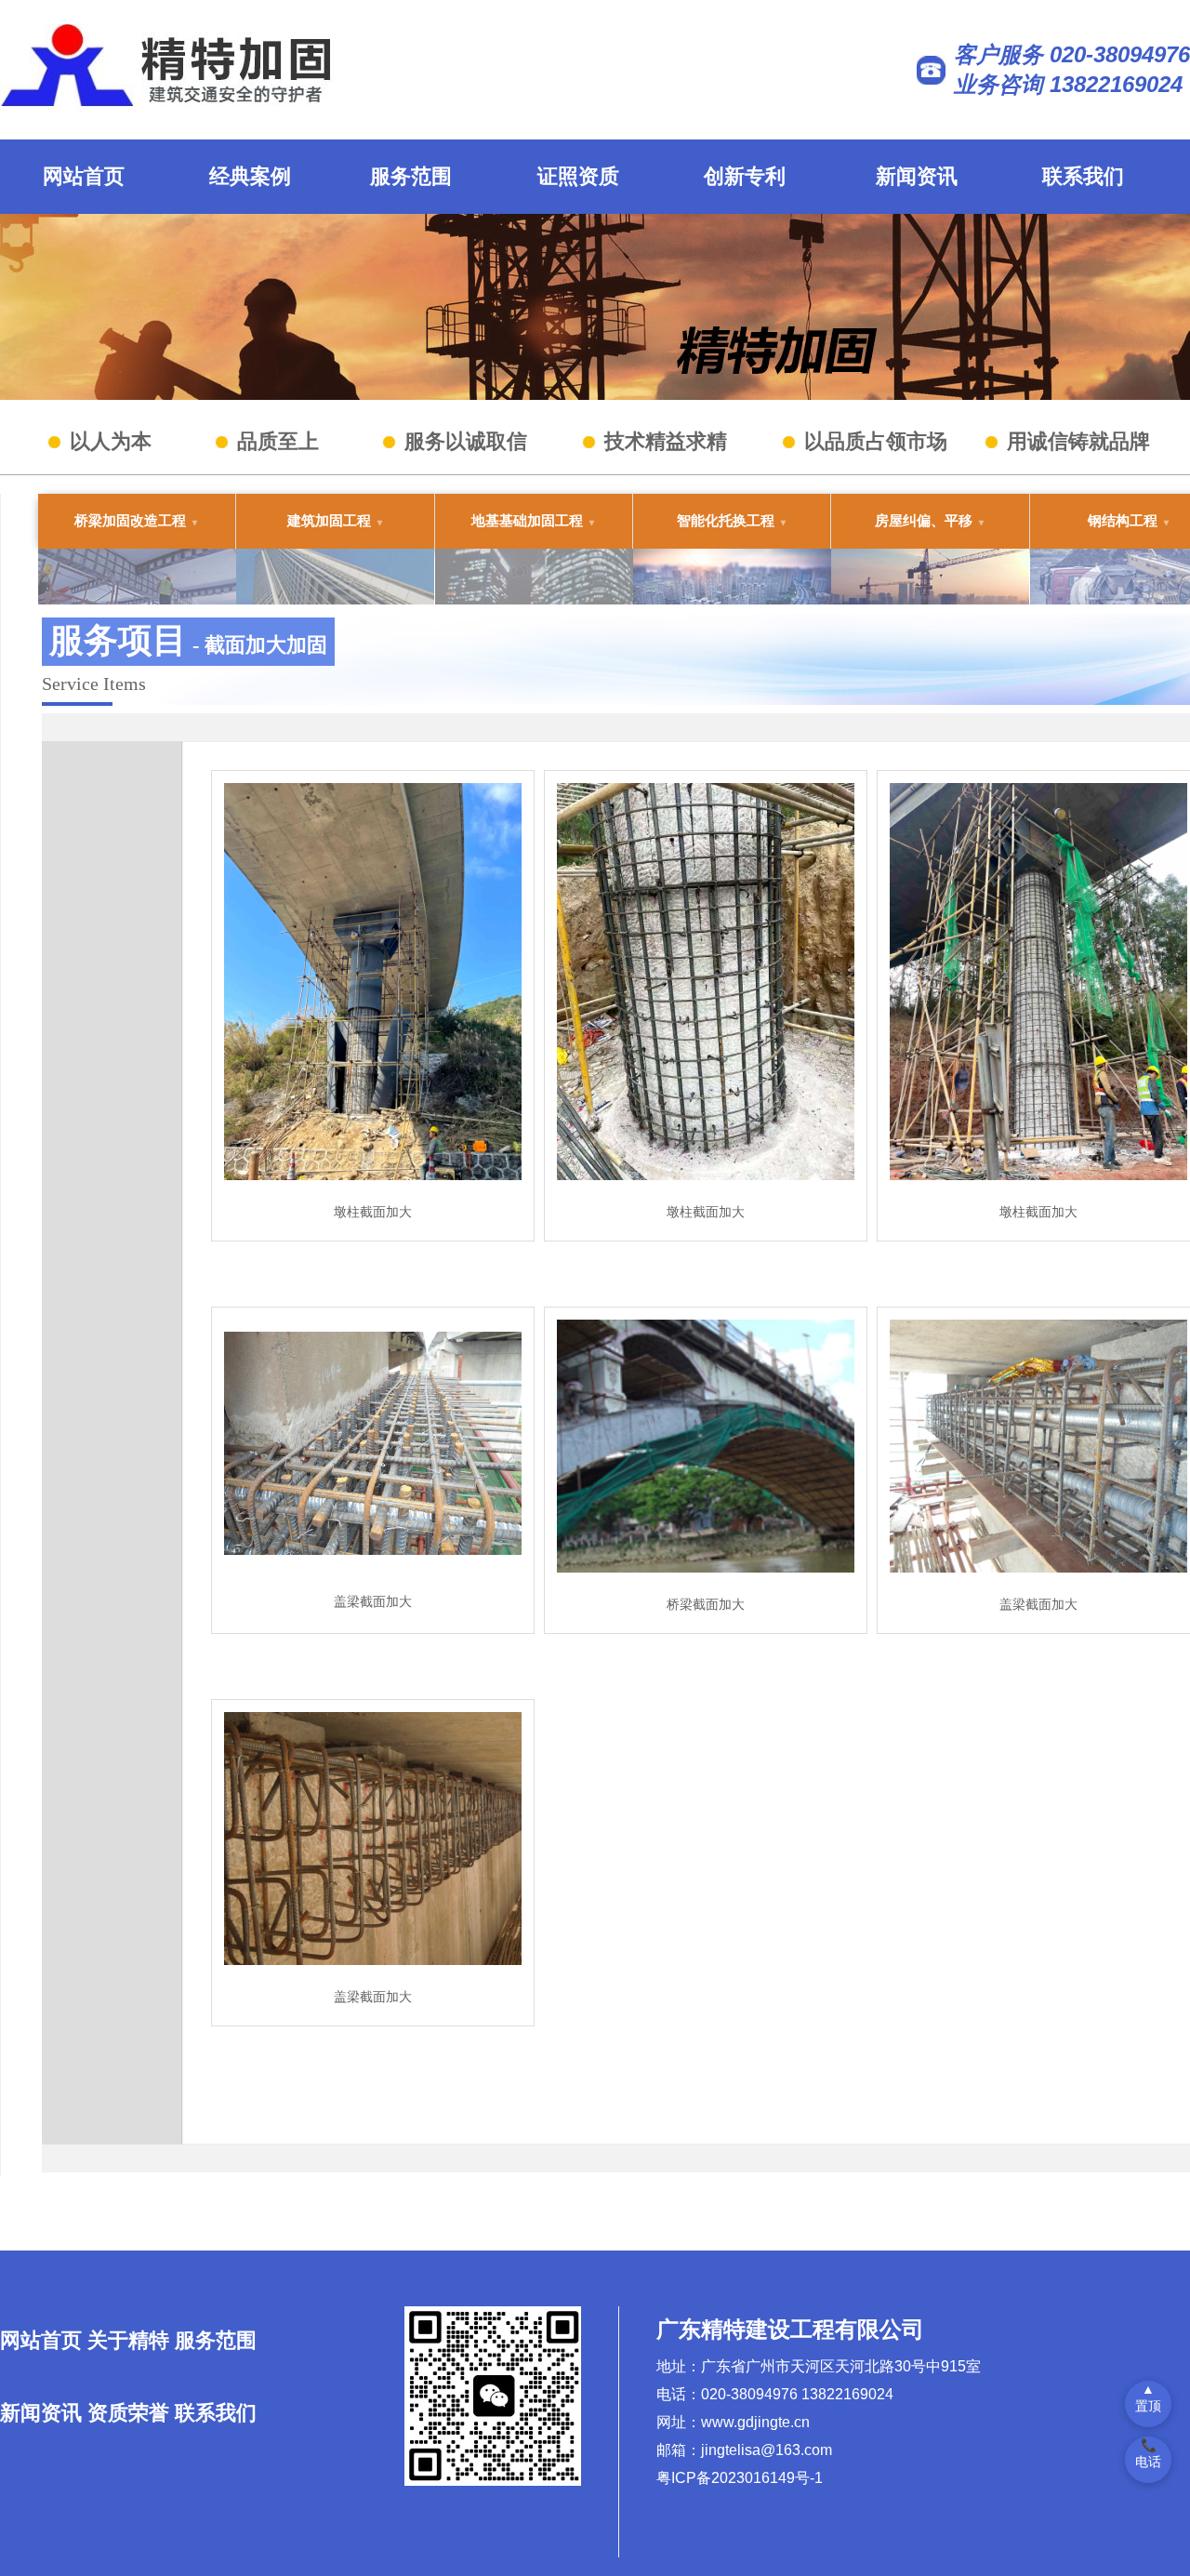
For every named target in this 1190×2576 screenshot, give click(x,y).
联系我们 (1083, 176)
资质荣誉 (128, 2413)
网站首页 (84, 176)
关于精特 (128, 2340)
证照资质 (578, 176)
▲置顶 (1148, 2397)
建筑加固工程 (329, 520)
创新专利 (745, 176)
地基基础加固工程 (527, 520)
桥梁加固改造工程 (130, 520)
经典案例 (250, 176)
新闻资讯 (917, 176)
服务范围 (411, 176)
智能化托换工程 (726, 520)
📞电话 (1148, 2453)
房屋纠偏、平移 (924, 520)
